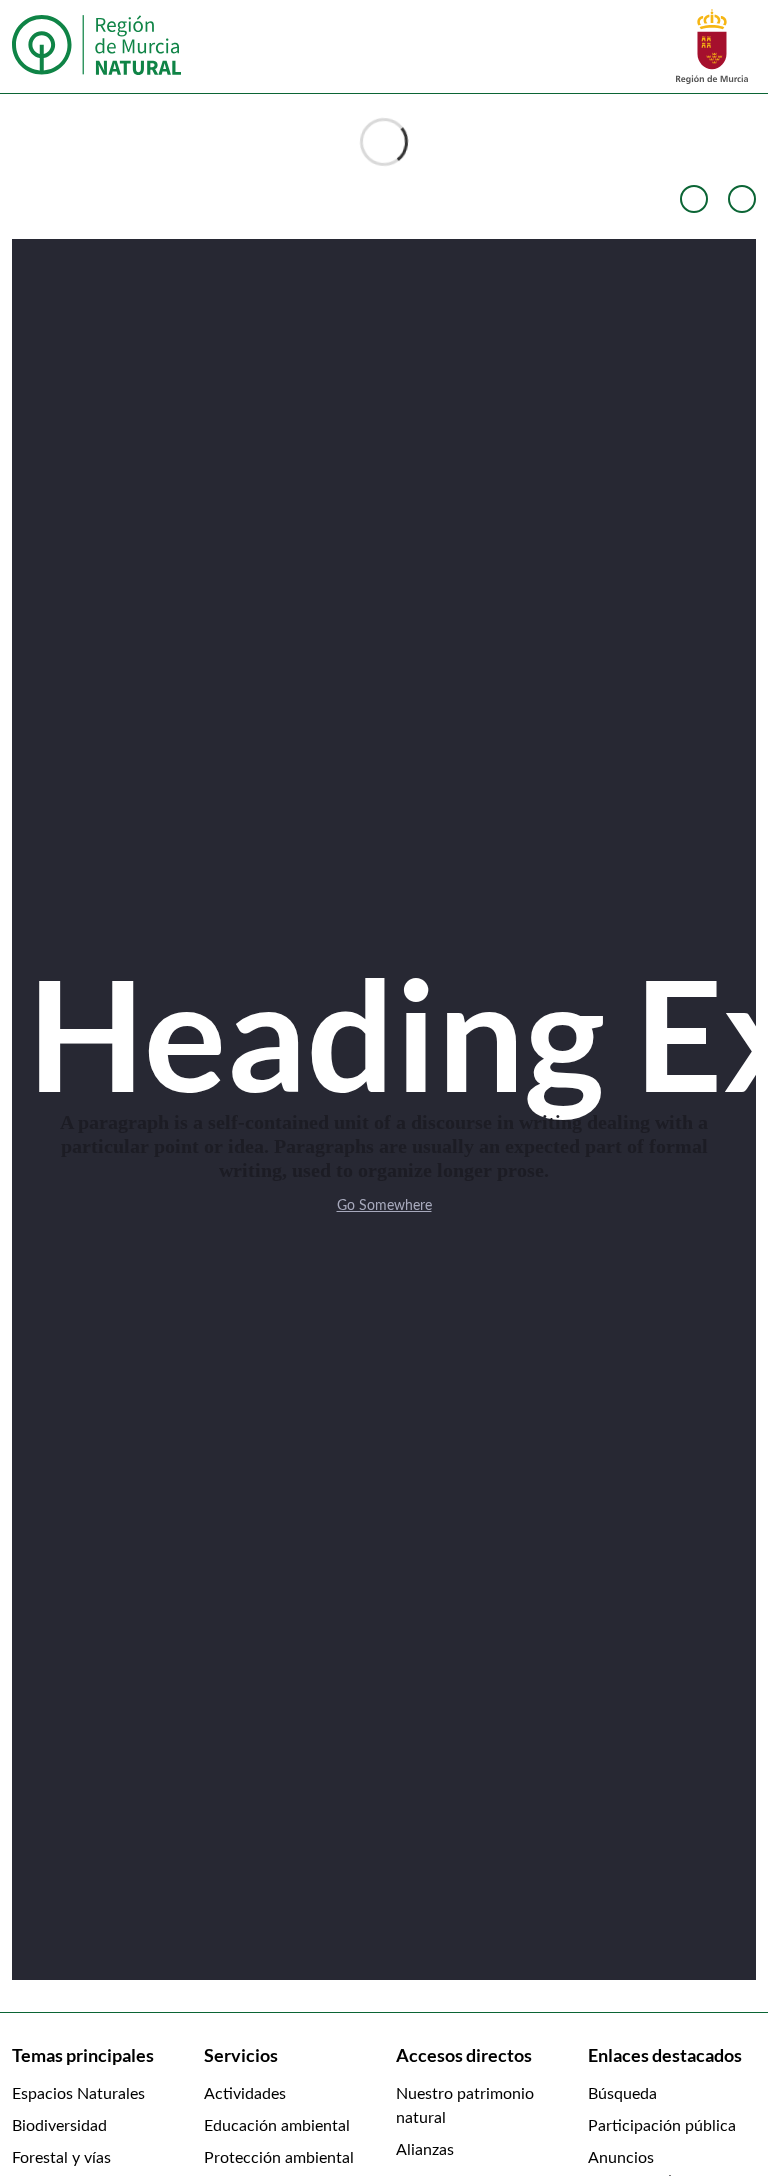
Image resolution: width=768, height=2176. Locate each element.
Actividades (245, 2094)
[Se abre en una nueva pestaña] (712, 46)
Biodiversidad (59, 2126)
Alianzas (425, 2150)
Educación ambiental (277, 2126)
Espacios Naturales (78, 2094)
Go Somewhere (384, 1206)
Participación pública (662, 2126)
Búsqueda (622, 2094)
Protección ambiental (279, 2158)
